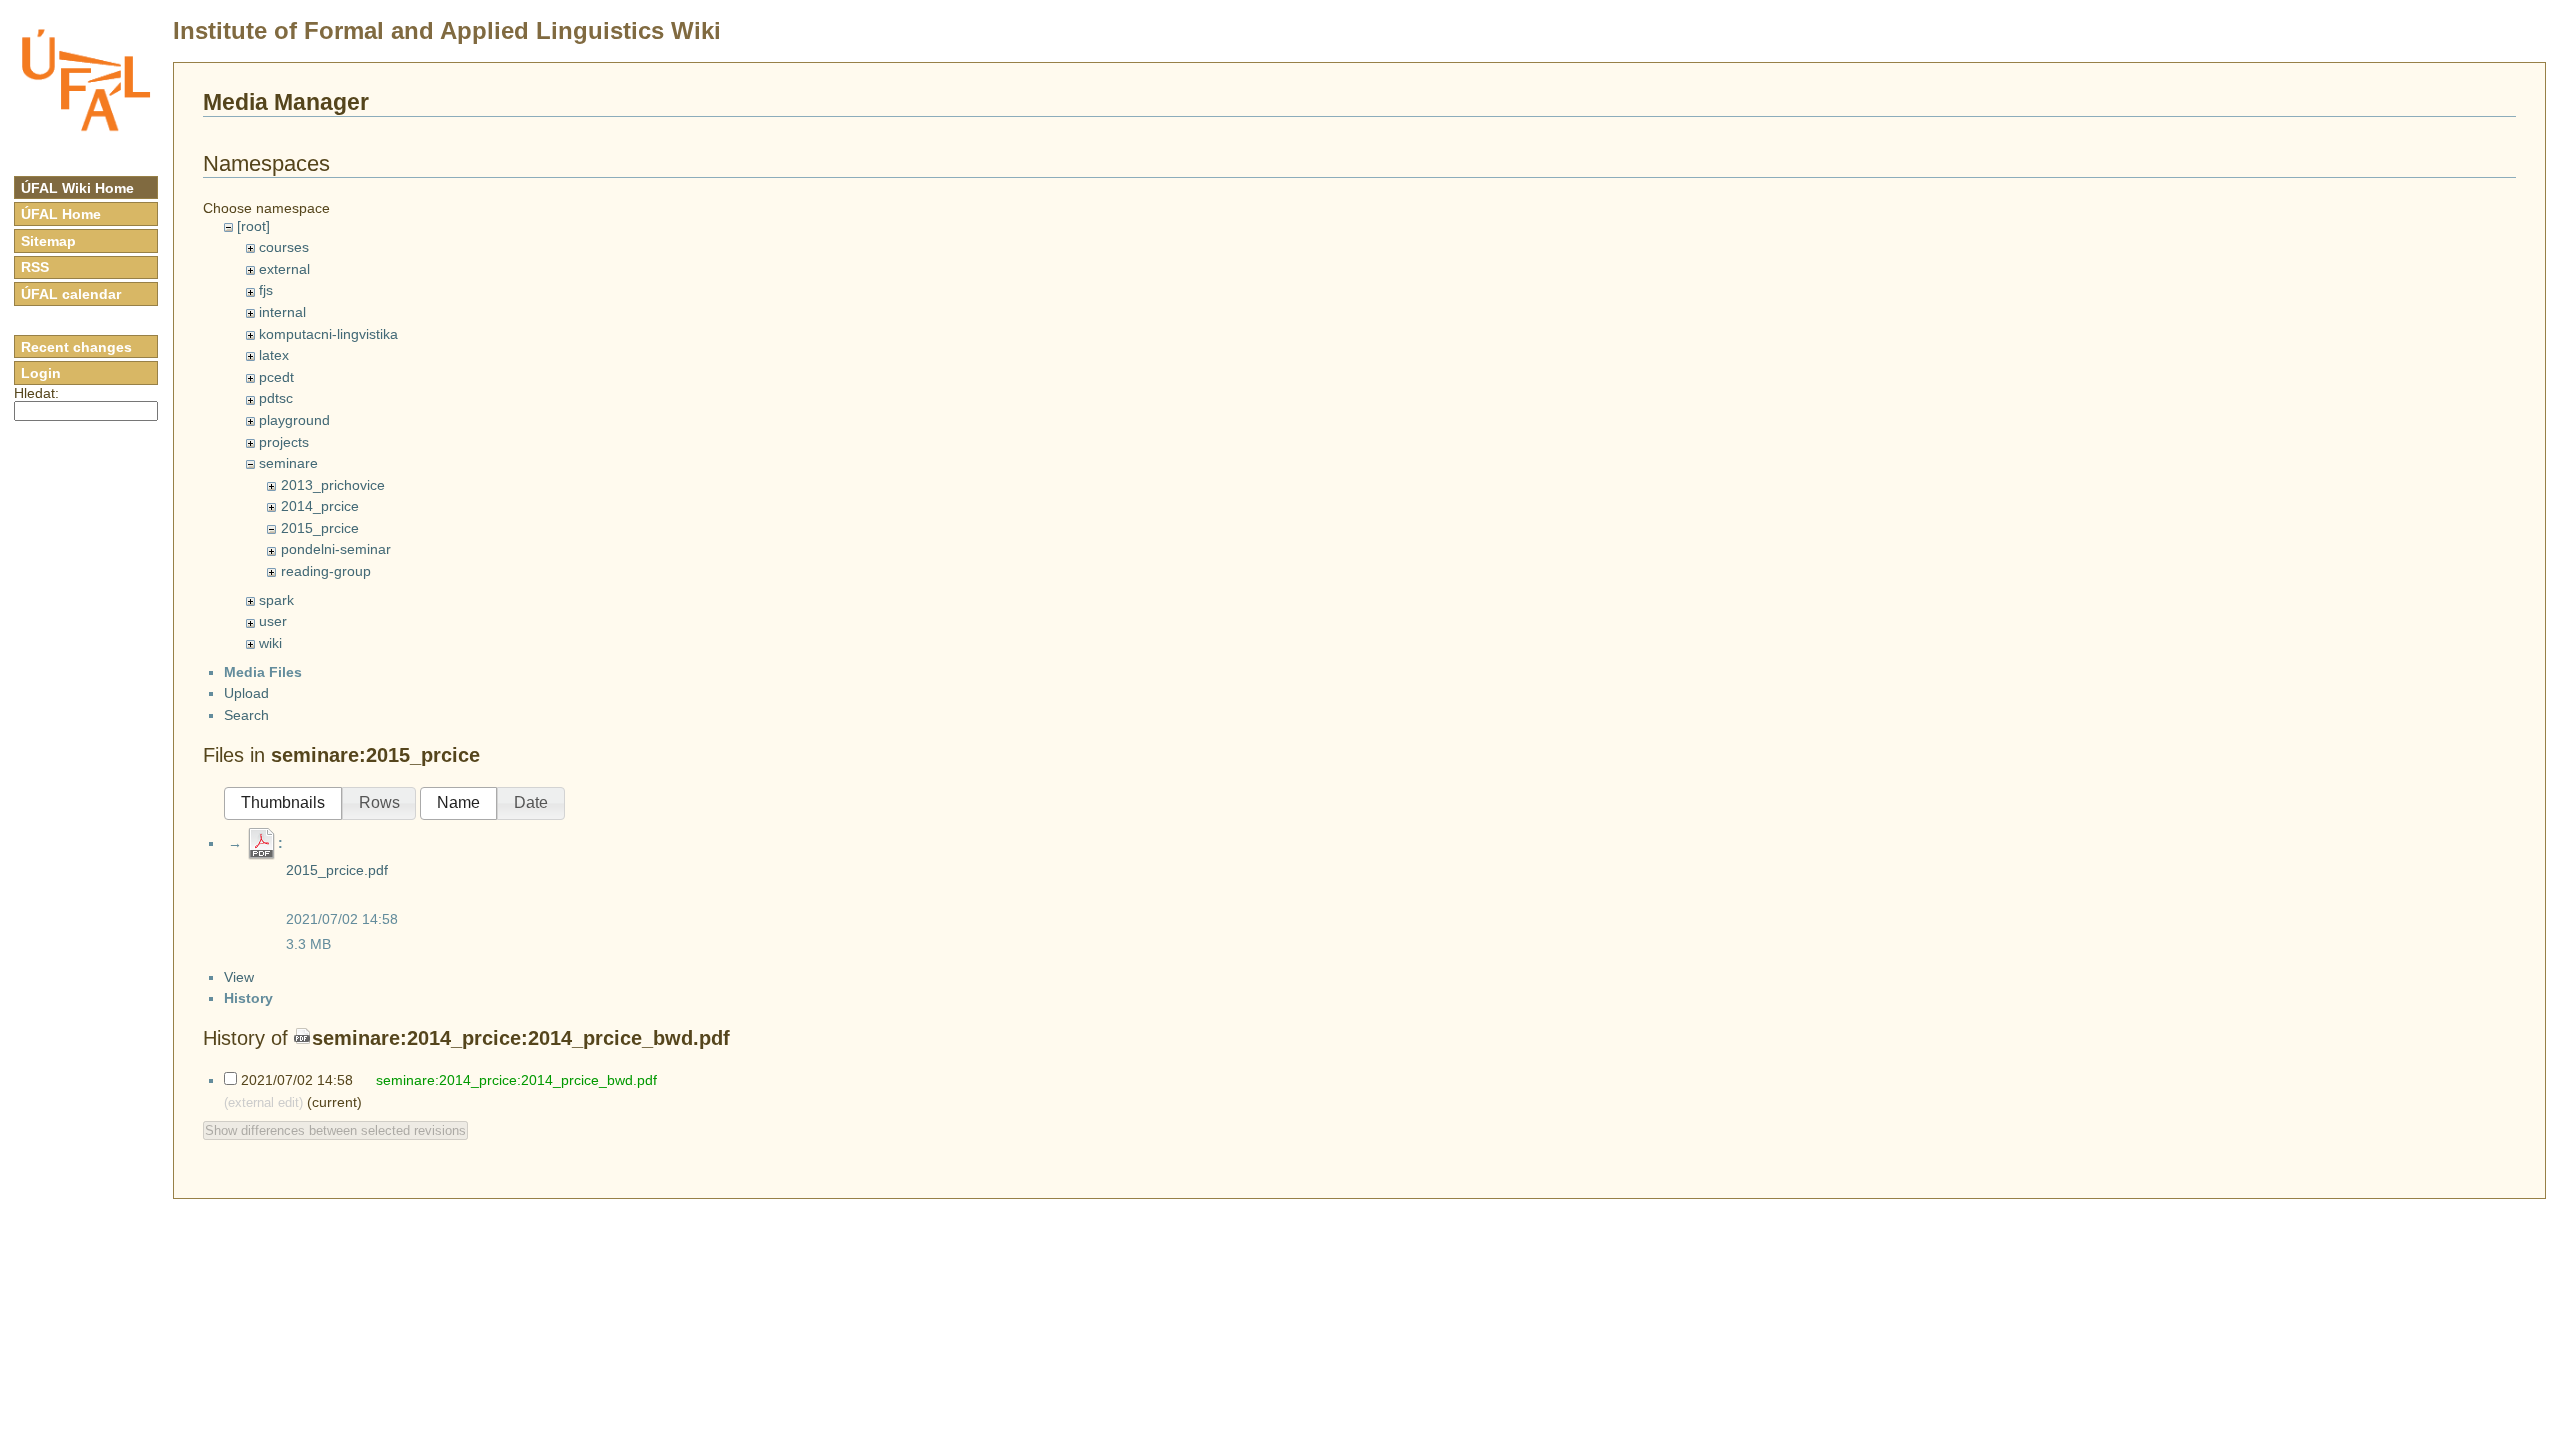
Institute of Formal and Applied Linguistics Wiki (447, 30)
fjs (266, 290)
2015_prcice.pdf (337, 870)
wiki (270, 643)
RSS (35, 267)
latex (274, 355)
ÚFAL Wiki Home (77, 188)
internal (282, 312)
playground (294, 420)
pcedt (276, 377)
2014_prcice (320, 506)
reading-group (326, 571)
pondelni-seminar (336, 549)
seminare (288, 463)
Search (246, 715)
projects (284, 442)
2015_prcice (320, 528)
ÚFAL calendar (71, 294)
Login (41, 373)
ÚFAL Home (61, 214)
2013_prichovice (333, 485)
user (273, 621)
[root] (253, 226)
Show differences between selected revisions (335, 1130)
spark (276, 600)
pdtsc (276, 398)
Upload (246, 693)
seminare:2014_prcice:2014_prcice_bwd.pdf (521, 1038)
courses (284, 247)
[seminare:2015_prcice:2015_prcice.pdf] (262, 843)
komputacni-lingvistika (328, 334)
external (284, 269)
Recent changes (76, 347)
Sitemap (48, 241)
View (239, 977)
